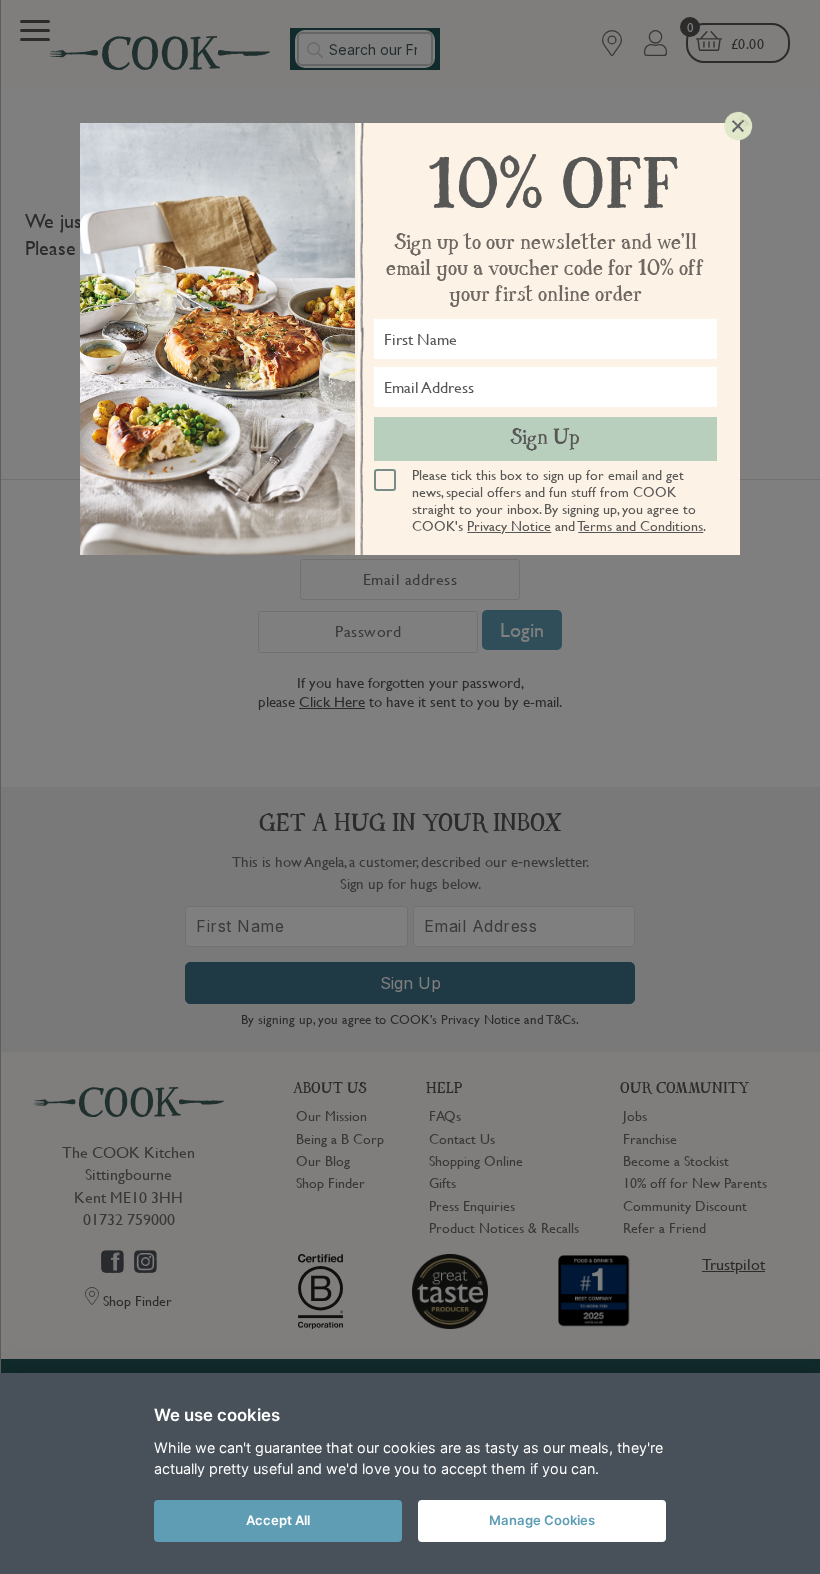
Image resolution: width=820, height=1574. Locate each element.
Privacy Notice (509, 525)
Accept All (278, 1520)
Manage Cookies (542, 1520)
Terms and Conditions (640, 525)
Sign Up (545, 439)
